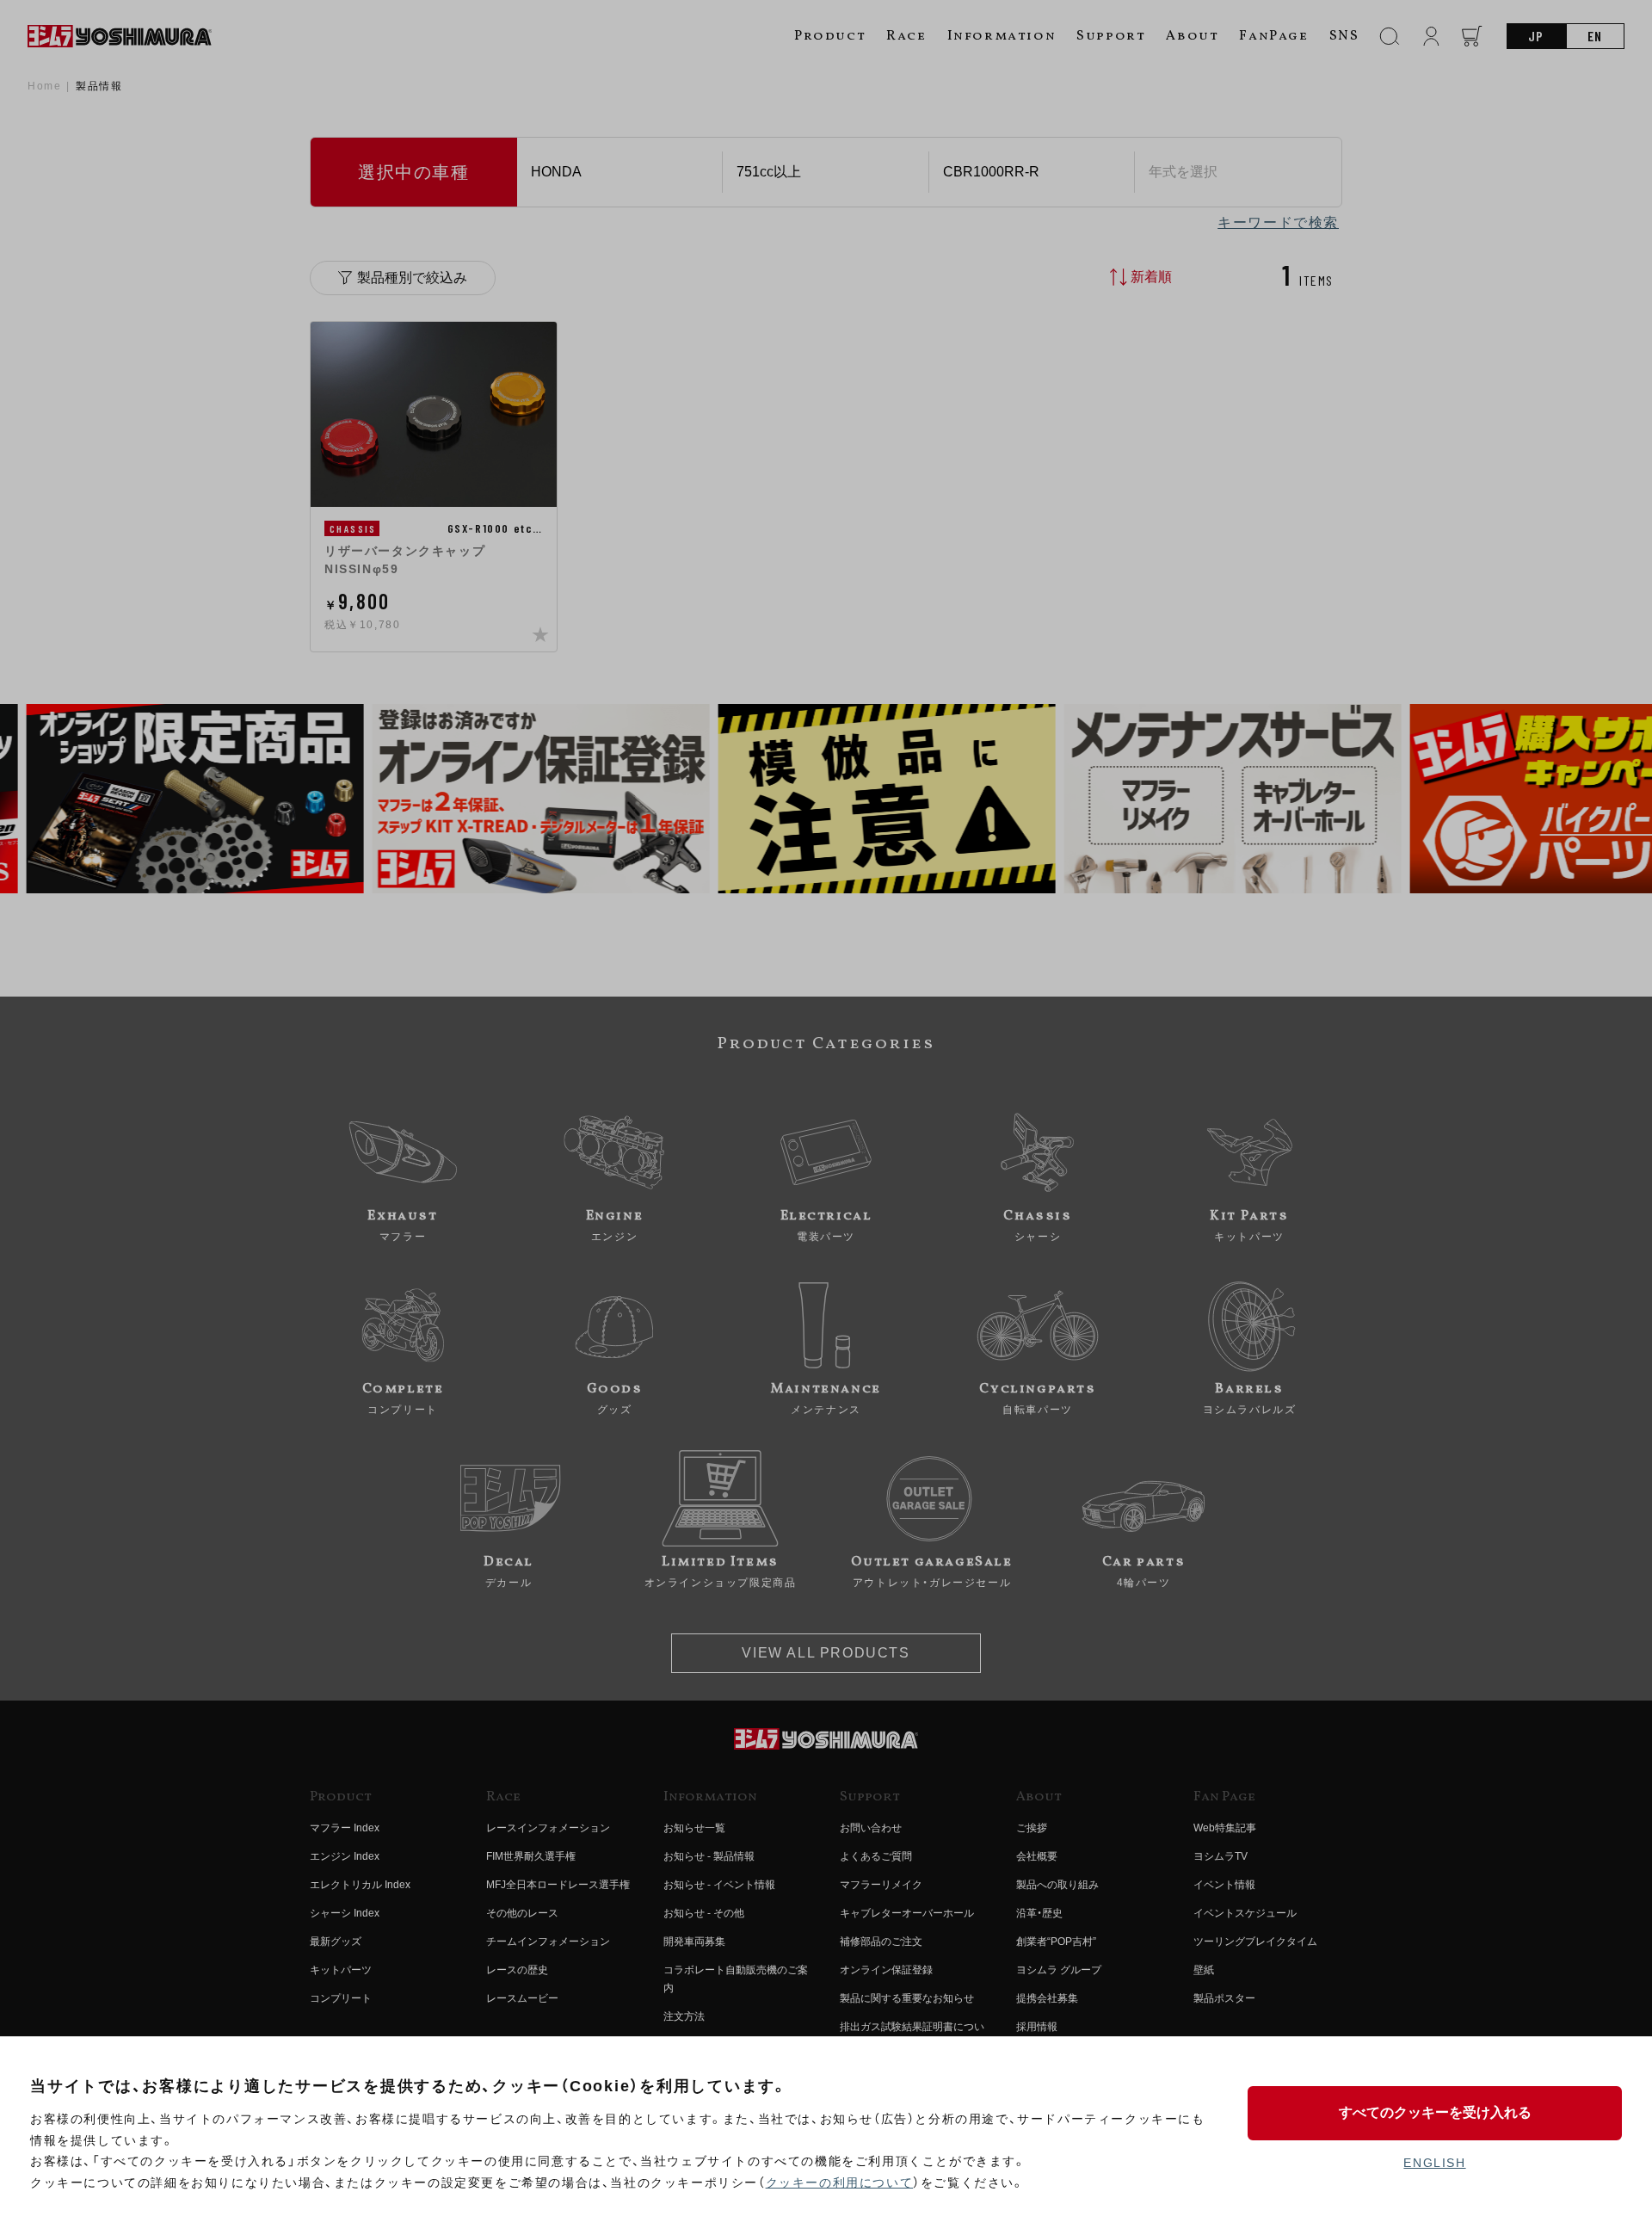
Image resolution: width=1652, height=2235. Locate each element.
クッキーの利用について (840, 2183)
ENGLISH (1434, 2163)
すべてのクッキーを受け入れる (1435, 2112)
